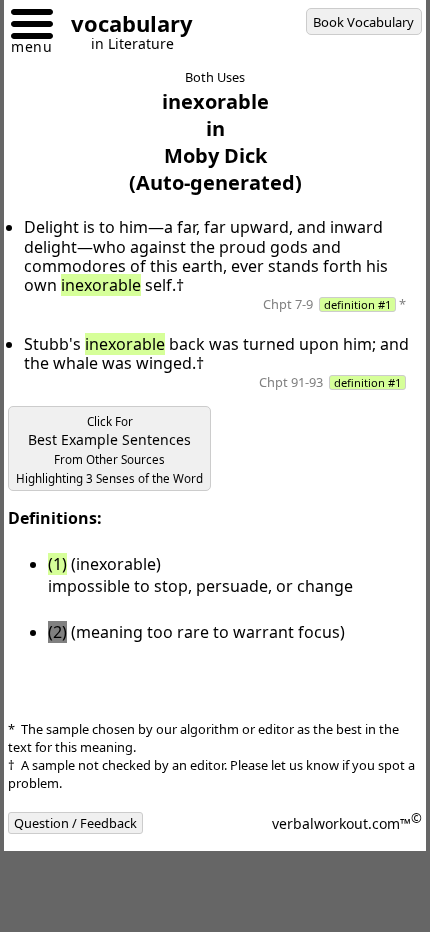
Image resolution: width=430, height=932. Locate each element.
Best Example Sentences (109, 450)
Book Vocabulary (363, 22)
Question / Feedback (75, 823)
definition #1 (357, 304)
